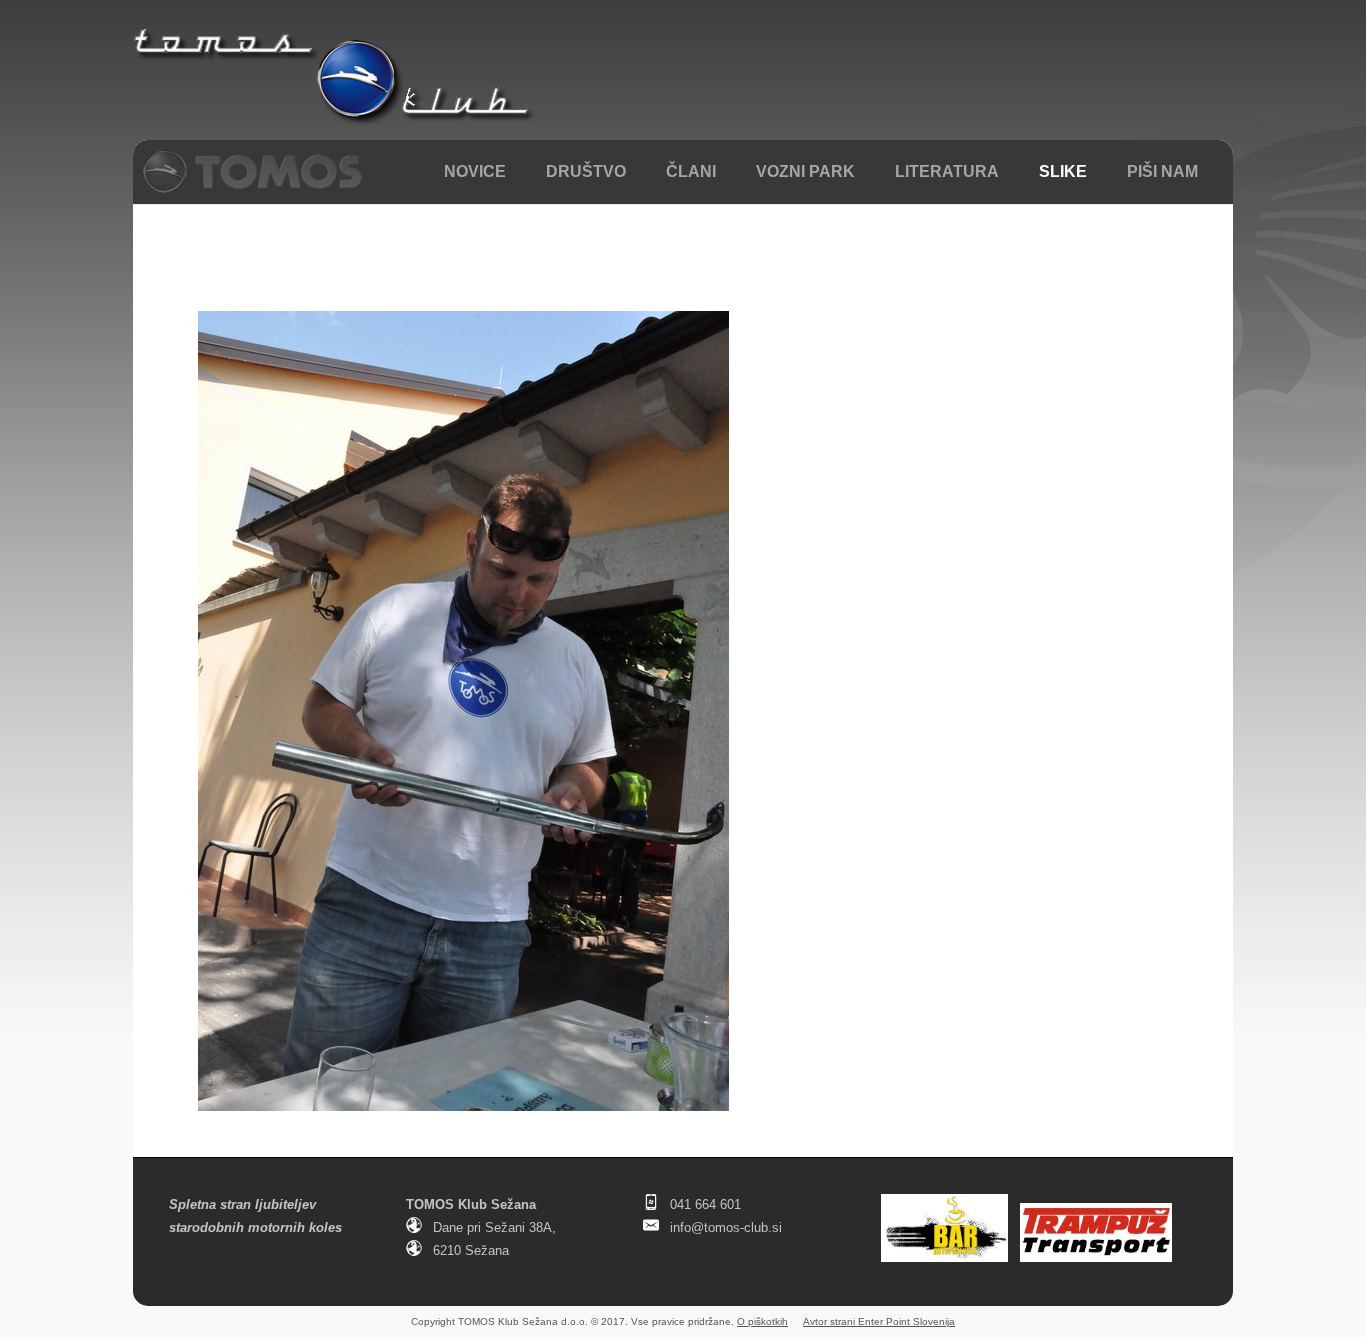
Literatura (947, 171)
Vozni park (805, 171)
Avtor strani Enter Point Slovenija (879, 1321)
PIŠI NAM (1162, 171)
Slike (1063, 171)
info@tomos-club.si (726, 1227)
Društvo (586, 171)
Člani (691, 171)
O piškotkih (762, 1321)
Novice (475, 171)
